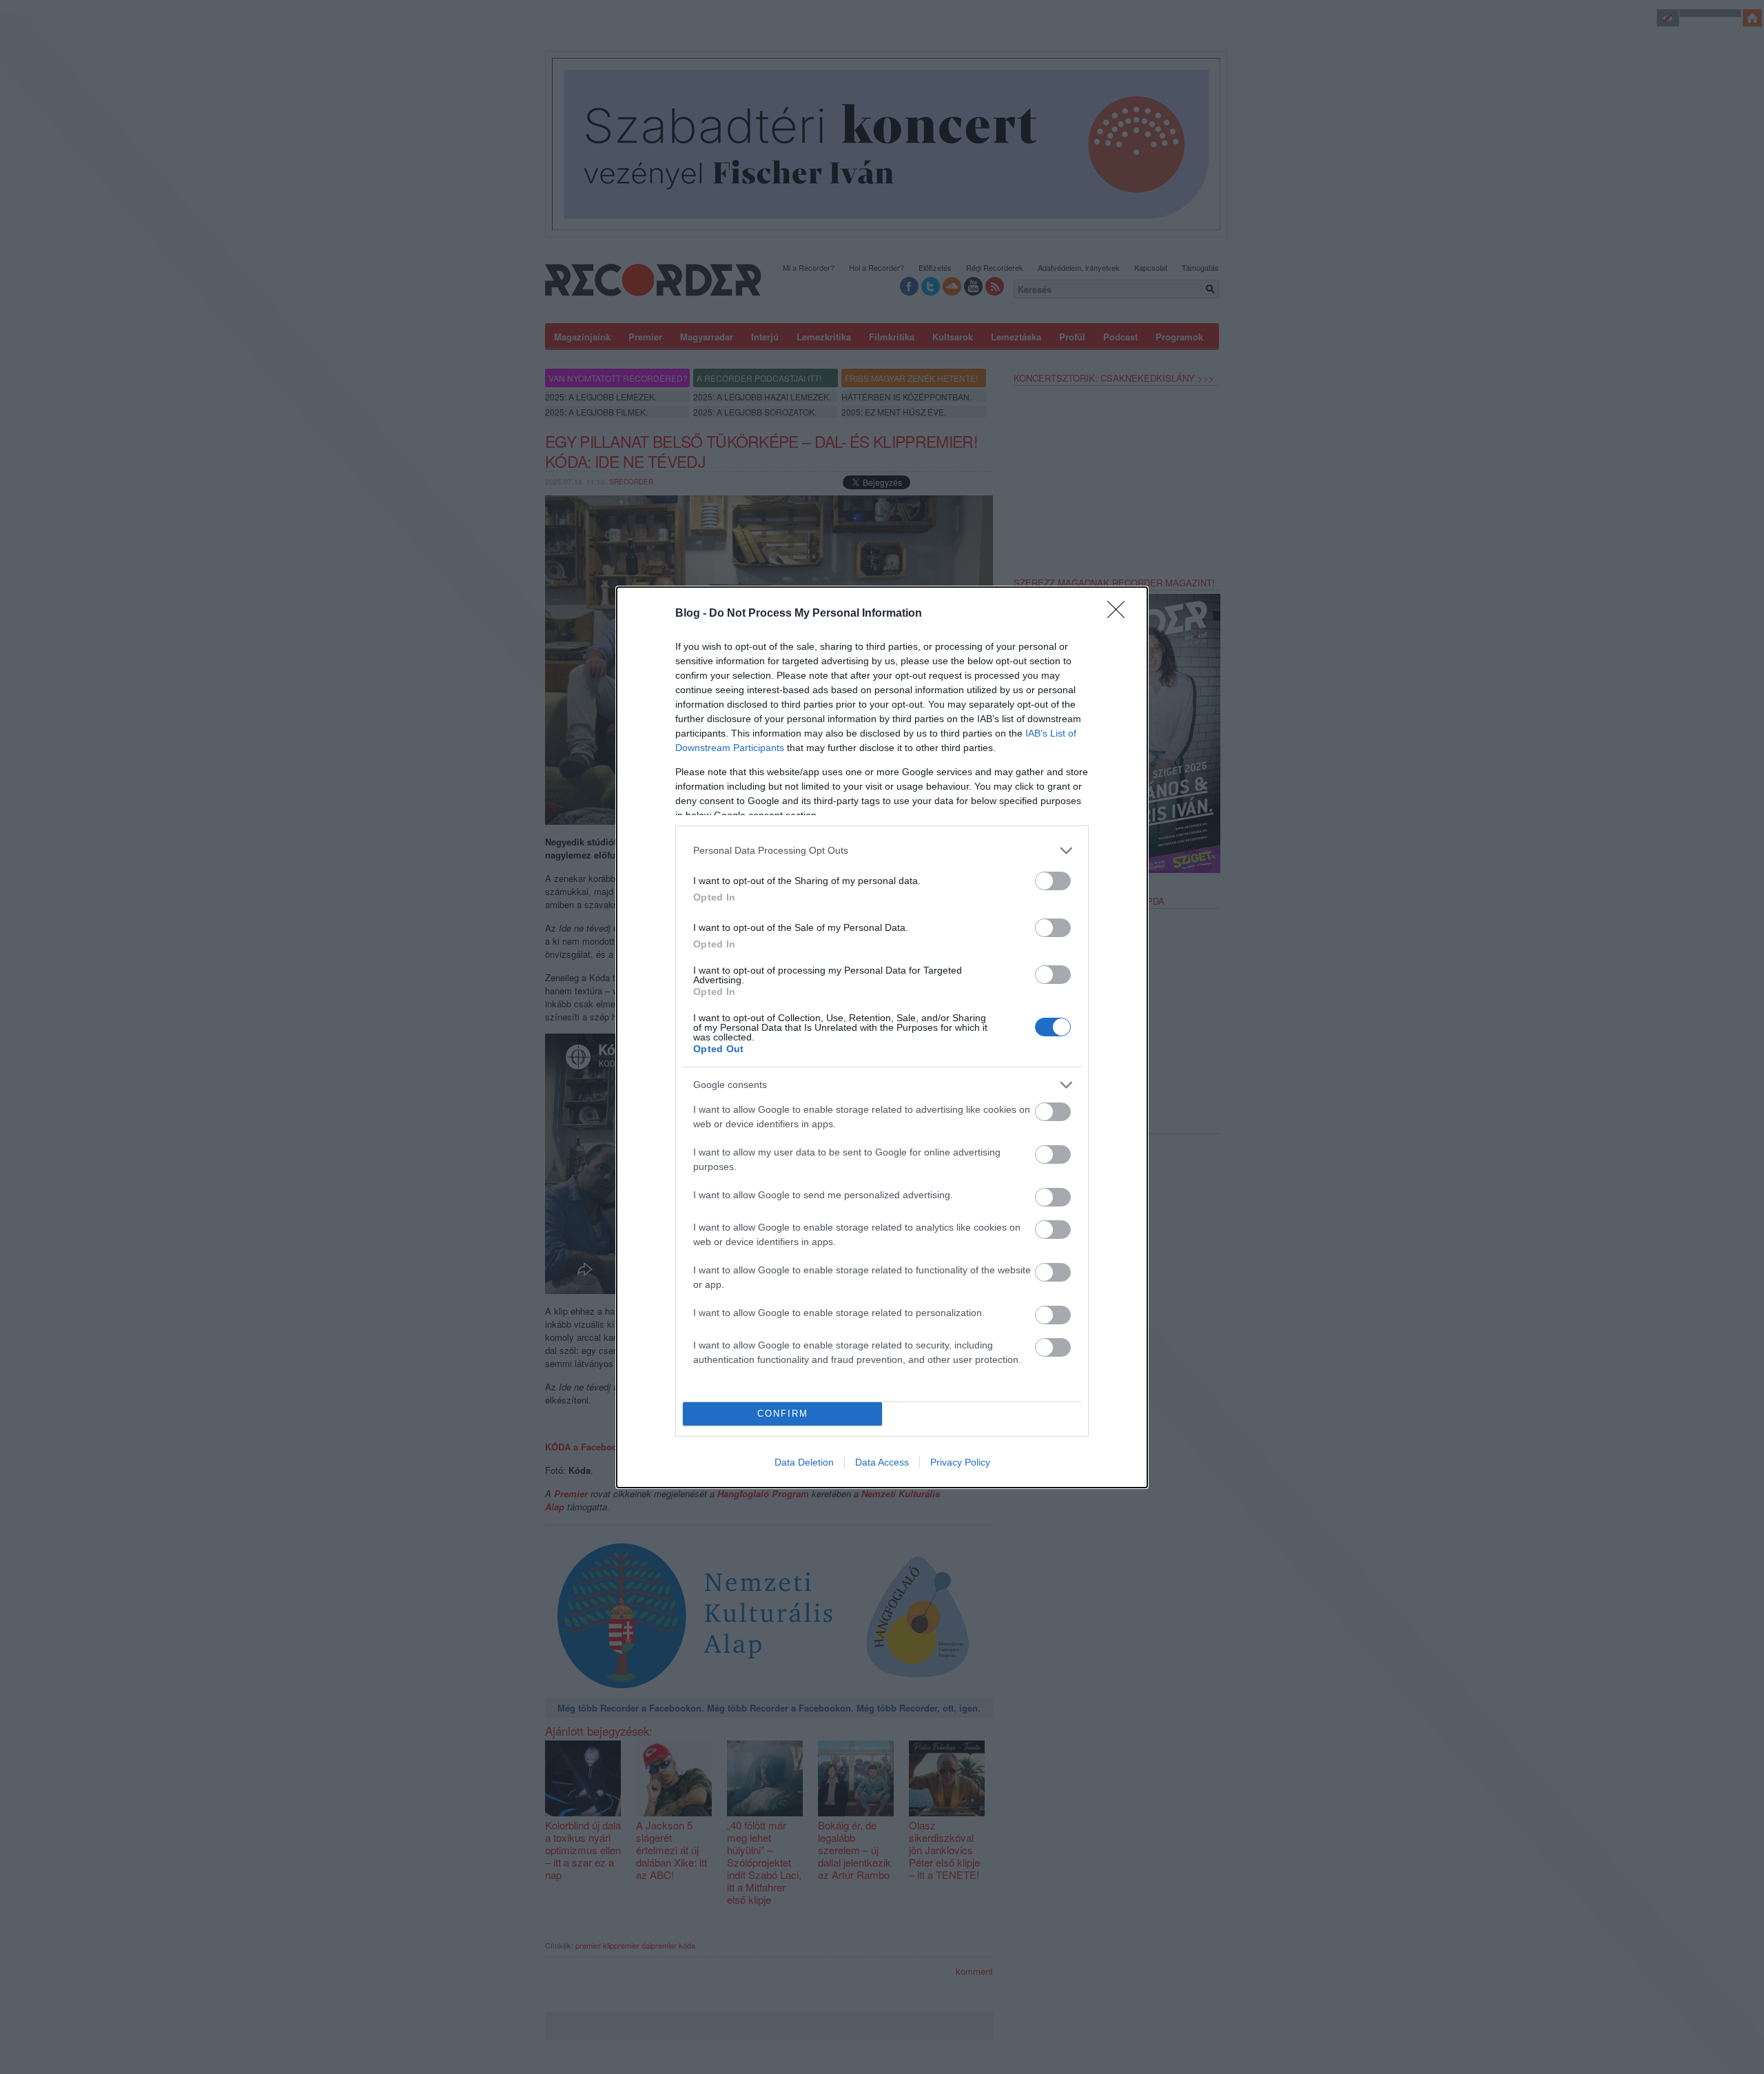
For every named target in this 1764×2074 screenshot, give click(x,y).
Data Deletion (804, 1462)
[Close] (1120, 614)
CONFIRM (783, 1414)
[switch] (1053, 881)
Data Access (882, 1462)
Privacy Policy (960, 1462)
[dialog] (882, 1037)
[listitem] (882, 851)
